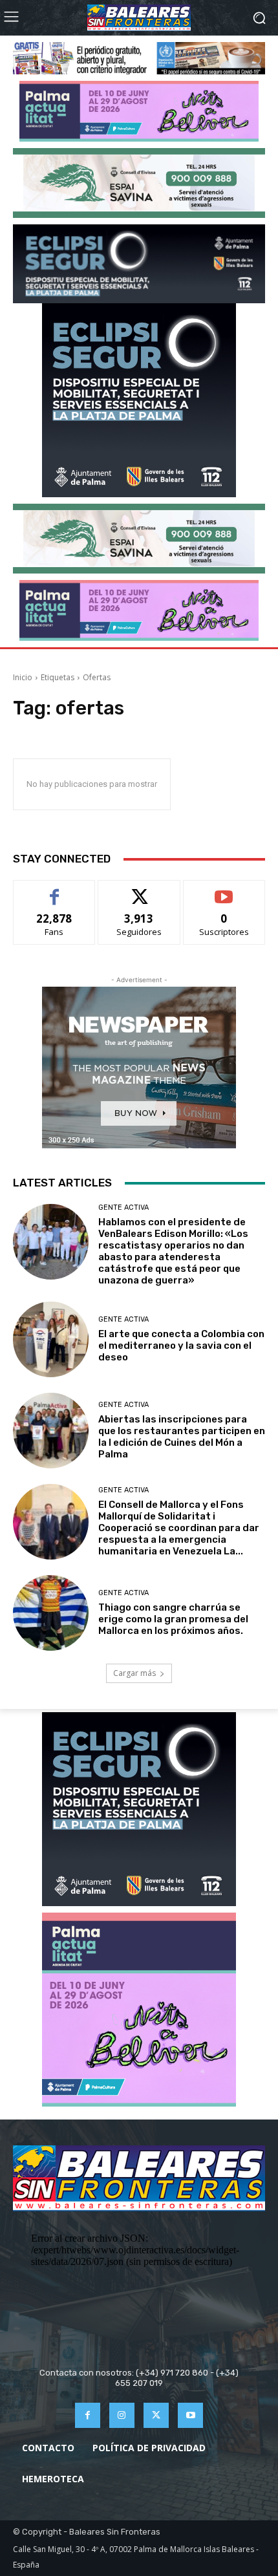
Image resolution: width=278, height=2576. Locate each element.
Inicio (23, 677)
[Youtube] (190, 2415)
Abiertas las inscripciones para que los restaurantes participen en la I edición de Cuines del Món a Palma (182, 1437)
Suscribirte (224, 890)
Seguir (139, 890)
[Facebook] (88, 2415)
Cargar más (134, 1673)
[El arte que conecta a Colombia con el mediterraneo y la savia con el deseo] (51, 1339)
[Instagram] (122, 2415)
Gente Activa (123, 1207)
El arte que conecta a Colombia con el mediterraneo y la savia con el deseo (181, 1346)
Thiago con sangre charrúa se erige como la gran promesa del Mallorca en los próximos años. (173, 1619)
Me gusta (55, 890)
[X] (156, 2415)
